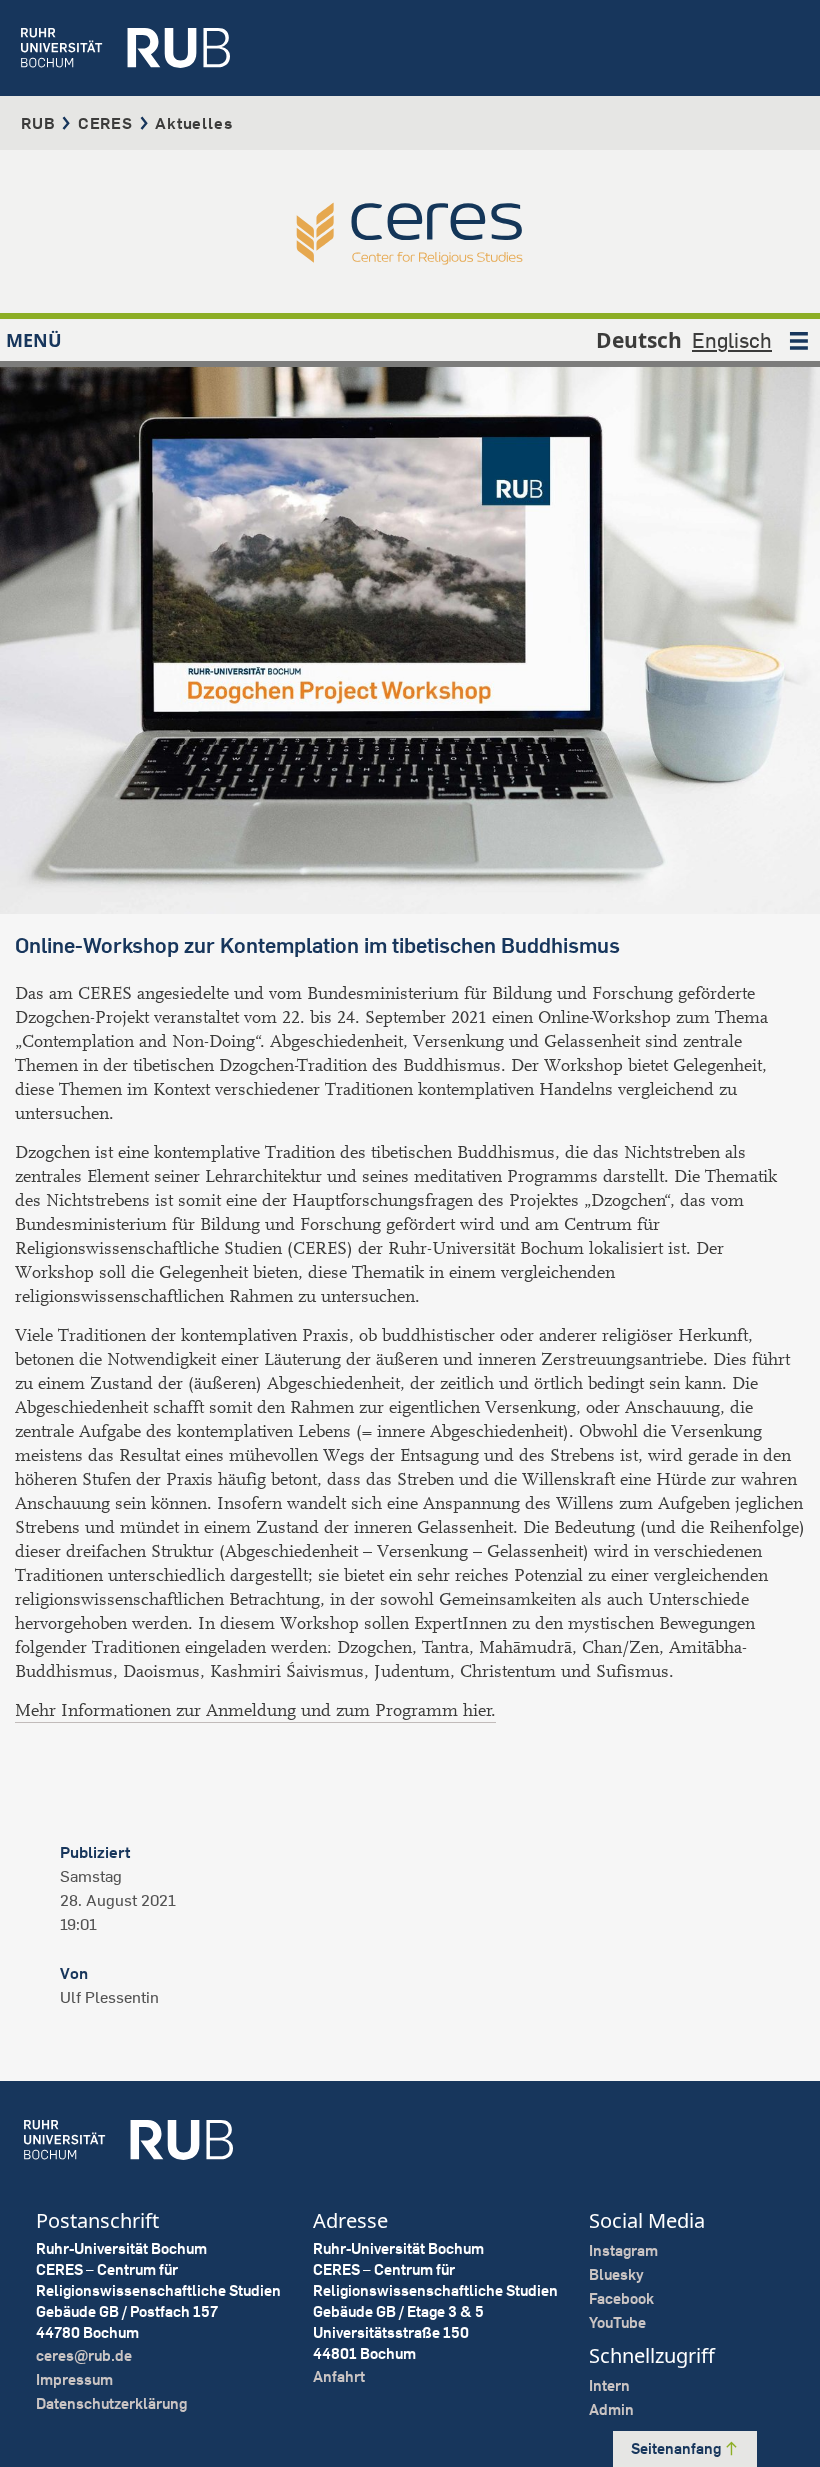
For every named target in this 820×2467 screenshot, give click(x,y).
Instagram (623, 2250)
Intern (609, 2385)
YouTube (617, 2322)
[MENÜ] (799, 340)
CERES (105, 123)
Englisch (732, 340)
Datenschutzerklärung (111, 2403)
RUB (38, 123)
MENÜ (34, 340)
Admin (611, 2409)
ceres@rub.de (84, 2355)
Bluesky (616, 2274)
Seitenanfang (677, 2448)
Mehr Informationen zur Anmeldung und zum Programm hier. (255, 1710)
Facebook (621, 2298)
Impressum (74, 2379)
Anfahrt (339, 2376)
